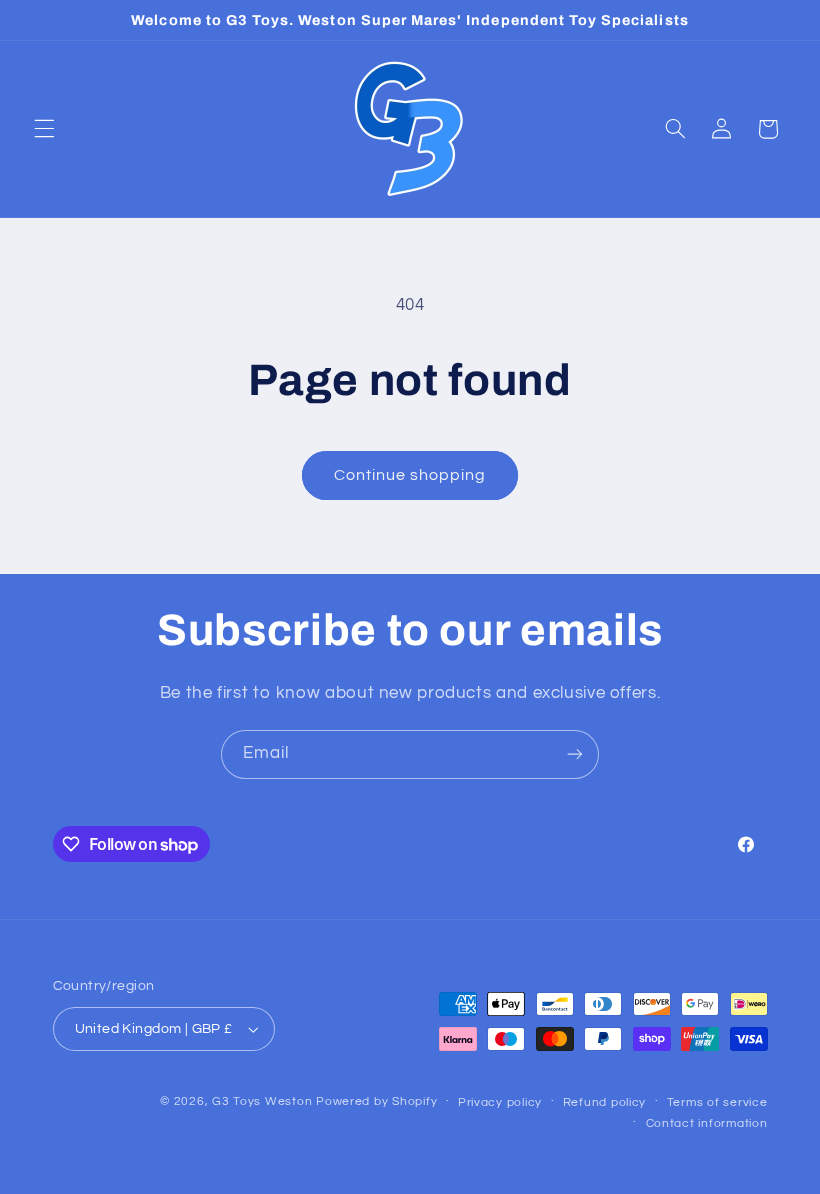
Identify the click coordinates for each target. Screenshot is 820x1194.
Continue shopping (410, 475)
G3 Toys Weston (262, 1101)
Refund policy (605, 1102)
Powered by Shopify (376, 1101)
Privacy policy (500, 1102)
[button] (44, 129)
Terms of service (717, 1102)
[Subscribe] (575, 754)
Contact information (707, 1123)
